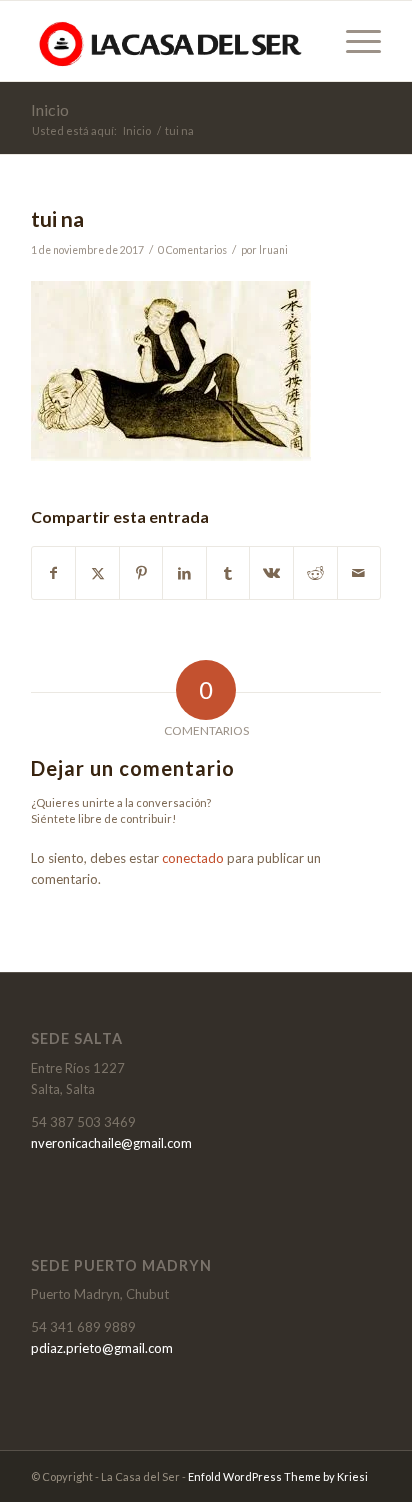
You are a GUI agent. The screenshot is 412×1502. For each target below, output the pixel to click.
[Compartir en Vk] (271, 573)
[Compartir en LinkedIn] (184, 573)
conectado (193, 858)
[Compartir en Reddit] (315, 573)
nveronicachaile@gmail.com (111, 1143)
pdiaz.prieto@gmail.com (102, 1348)
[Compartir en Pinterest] (141, 573)
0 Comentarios (192, 250)
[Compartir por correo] (359, 573)
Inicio (50, 109)
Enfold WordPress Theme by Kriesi (278, 1476)
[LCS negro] (171, 41)
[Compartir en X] (97, 573)
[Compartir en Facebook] (54, 573)
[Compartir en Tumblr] (228, 573)
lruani (273, 250)
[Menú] (353, 41)
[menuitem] (353, 41)
